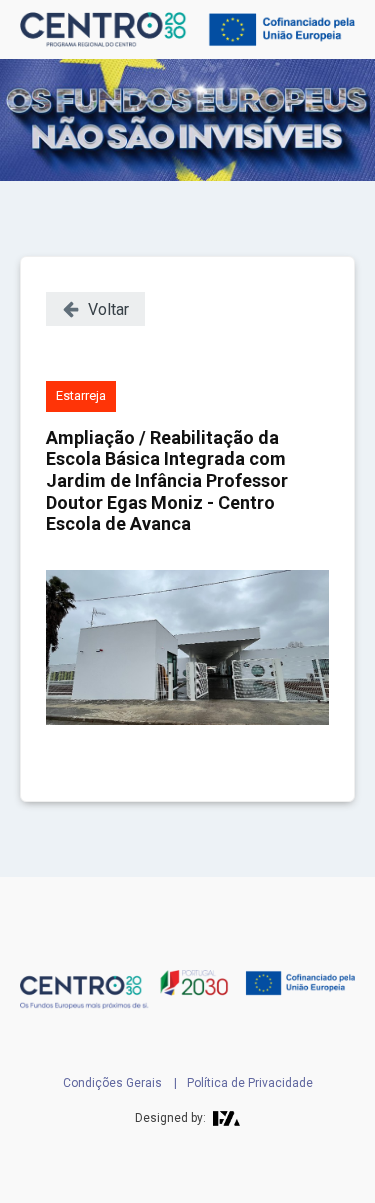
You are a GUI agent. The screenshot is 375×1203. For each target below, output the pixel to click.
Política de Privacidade (250, 1083)
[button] (95, 309)
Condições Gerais (112, 1083)
